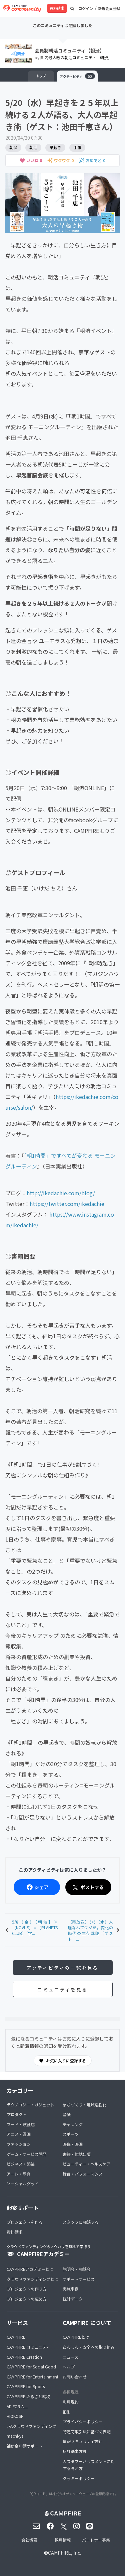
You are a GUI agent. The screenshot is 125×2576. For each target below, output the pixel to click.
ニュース (70, 2357)
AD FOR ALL (17, 2406)
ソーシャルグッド (23, 2183)
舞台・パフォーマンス (83, 2174)
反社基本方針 (75, 2451)
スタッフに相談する (81, 2222)
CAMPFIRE (16, 2337)
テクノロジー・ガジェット (30, 2105)
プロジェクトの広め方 (27, 2299)
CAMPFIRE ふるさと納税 (28, 2396)
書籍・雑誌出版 (77, 2154)
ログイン (86, 8)
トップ (41, 76)
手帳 (77, 147)
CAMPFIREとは (76, 2337)
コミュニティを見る (62, 1989)
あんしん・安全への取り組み (89, 2347)
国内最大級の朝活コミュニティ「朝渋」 (76, 57)
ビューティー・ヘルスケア (86, 2164)
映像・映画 (73, 2144)
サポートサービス (79, 2279)
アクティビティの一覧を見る (62, 1968)
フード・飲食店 (21, 2124)
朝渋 (13, 147)
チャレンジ (73, 2124)
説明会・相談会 (77, 2269)
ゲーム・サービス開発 (27, 2154)
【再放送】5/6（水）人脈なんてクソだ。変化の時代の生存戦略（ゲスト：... (91, 1930)
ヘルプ (69, 2367)
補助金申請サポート (25, 2446)
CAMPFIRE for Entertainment (32, 2377)
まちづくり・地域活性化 (85, 2105)
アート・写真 (18, 2174)
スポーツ (71, 2134)
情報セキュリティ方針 (82, 2441)
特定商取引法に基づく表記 (87, 2431)
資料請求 (57, 8)
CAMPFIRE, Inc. (64, 2553)
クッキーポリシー (79, 2478)
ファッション (19, 2144)
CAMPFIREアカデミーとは (30, 2269)
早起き (55, 147)
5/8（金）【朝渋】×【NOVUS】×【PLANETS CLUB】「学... (35, 1927)
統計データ (73, 2299)
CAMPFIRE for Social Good (31, 2367)
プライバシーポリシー (83, 2421)
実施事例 (71, 2289)
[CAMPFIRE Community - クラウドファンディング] (22, 8)
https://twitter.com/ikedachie (67, 1204)
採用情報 (63, 2540)
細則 (67, 2412)
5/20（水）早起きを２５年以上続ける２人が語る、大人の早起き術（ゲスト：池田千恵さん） (62, 114)
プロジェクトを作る (25, 2222)
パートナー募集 (96, 2540)
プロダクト (17, 2114)
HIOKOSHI (16, 2416)
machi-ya (15, 2436)
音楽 (67, 2114)
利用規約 (71, 2402)
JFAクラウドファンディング (31, 2426)
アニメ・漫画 (19, 2134)
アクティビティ (76, 76)
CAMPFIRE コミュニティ (28, 2347)
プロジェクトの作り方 (27, 2289)
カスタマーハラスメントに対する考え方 (89, 2465)
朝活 (33, 147)
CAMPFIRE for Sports (26, 2386)
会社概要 (29, 2540)
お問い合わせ (75, 2377)
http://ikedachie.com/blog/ (61, 1193)
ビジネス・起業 (21, 2164)
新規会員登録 (109, 8)
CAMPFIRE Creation (24, 2357)
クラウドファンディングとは (32, 2279)
